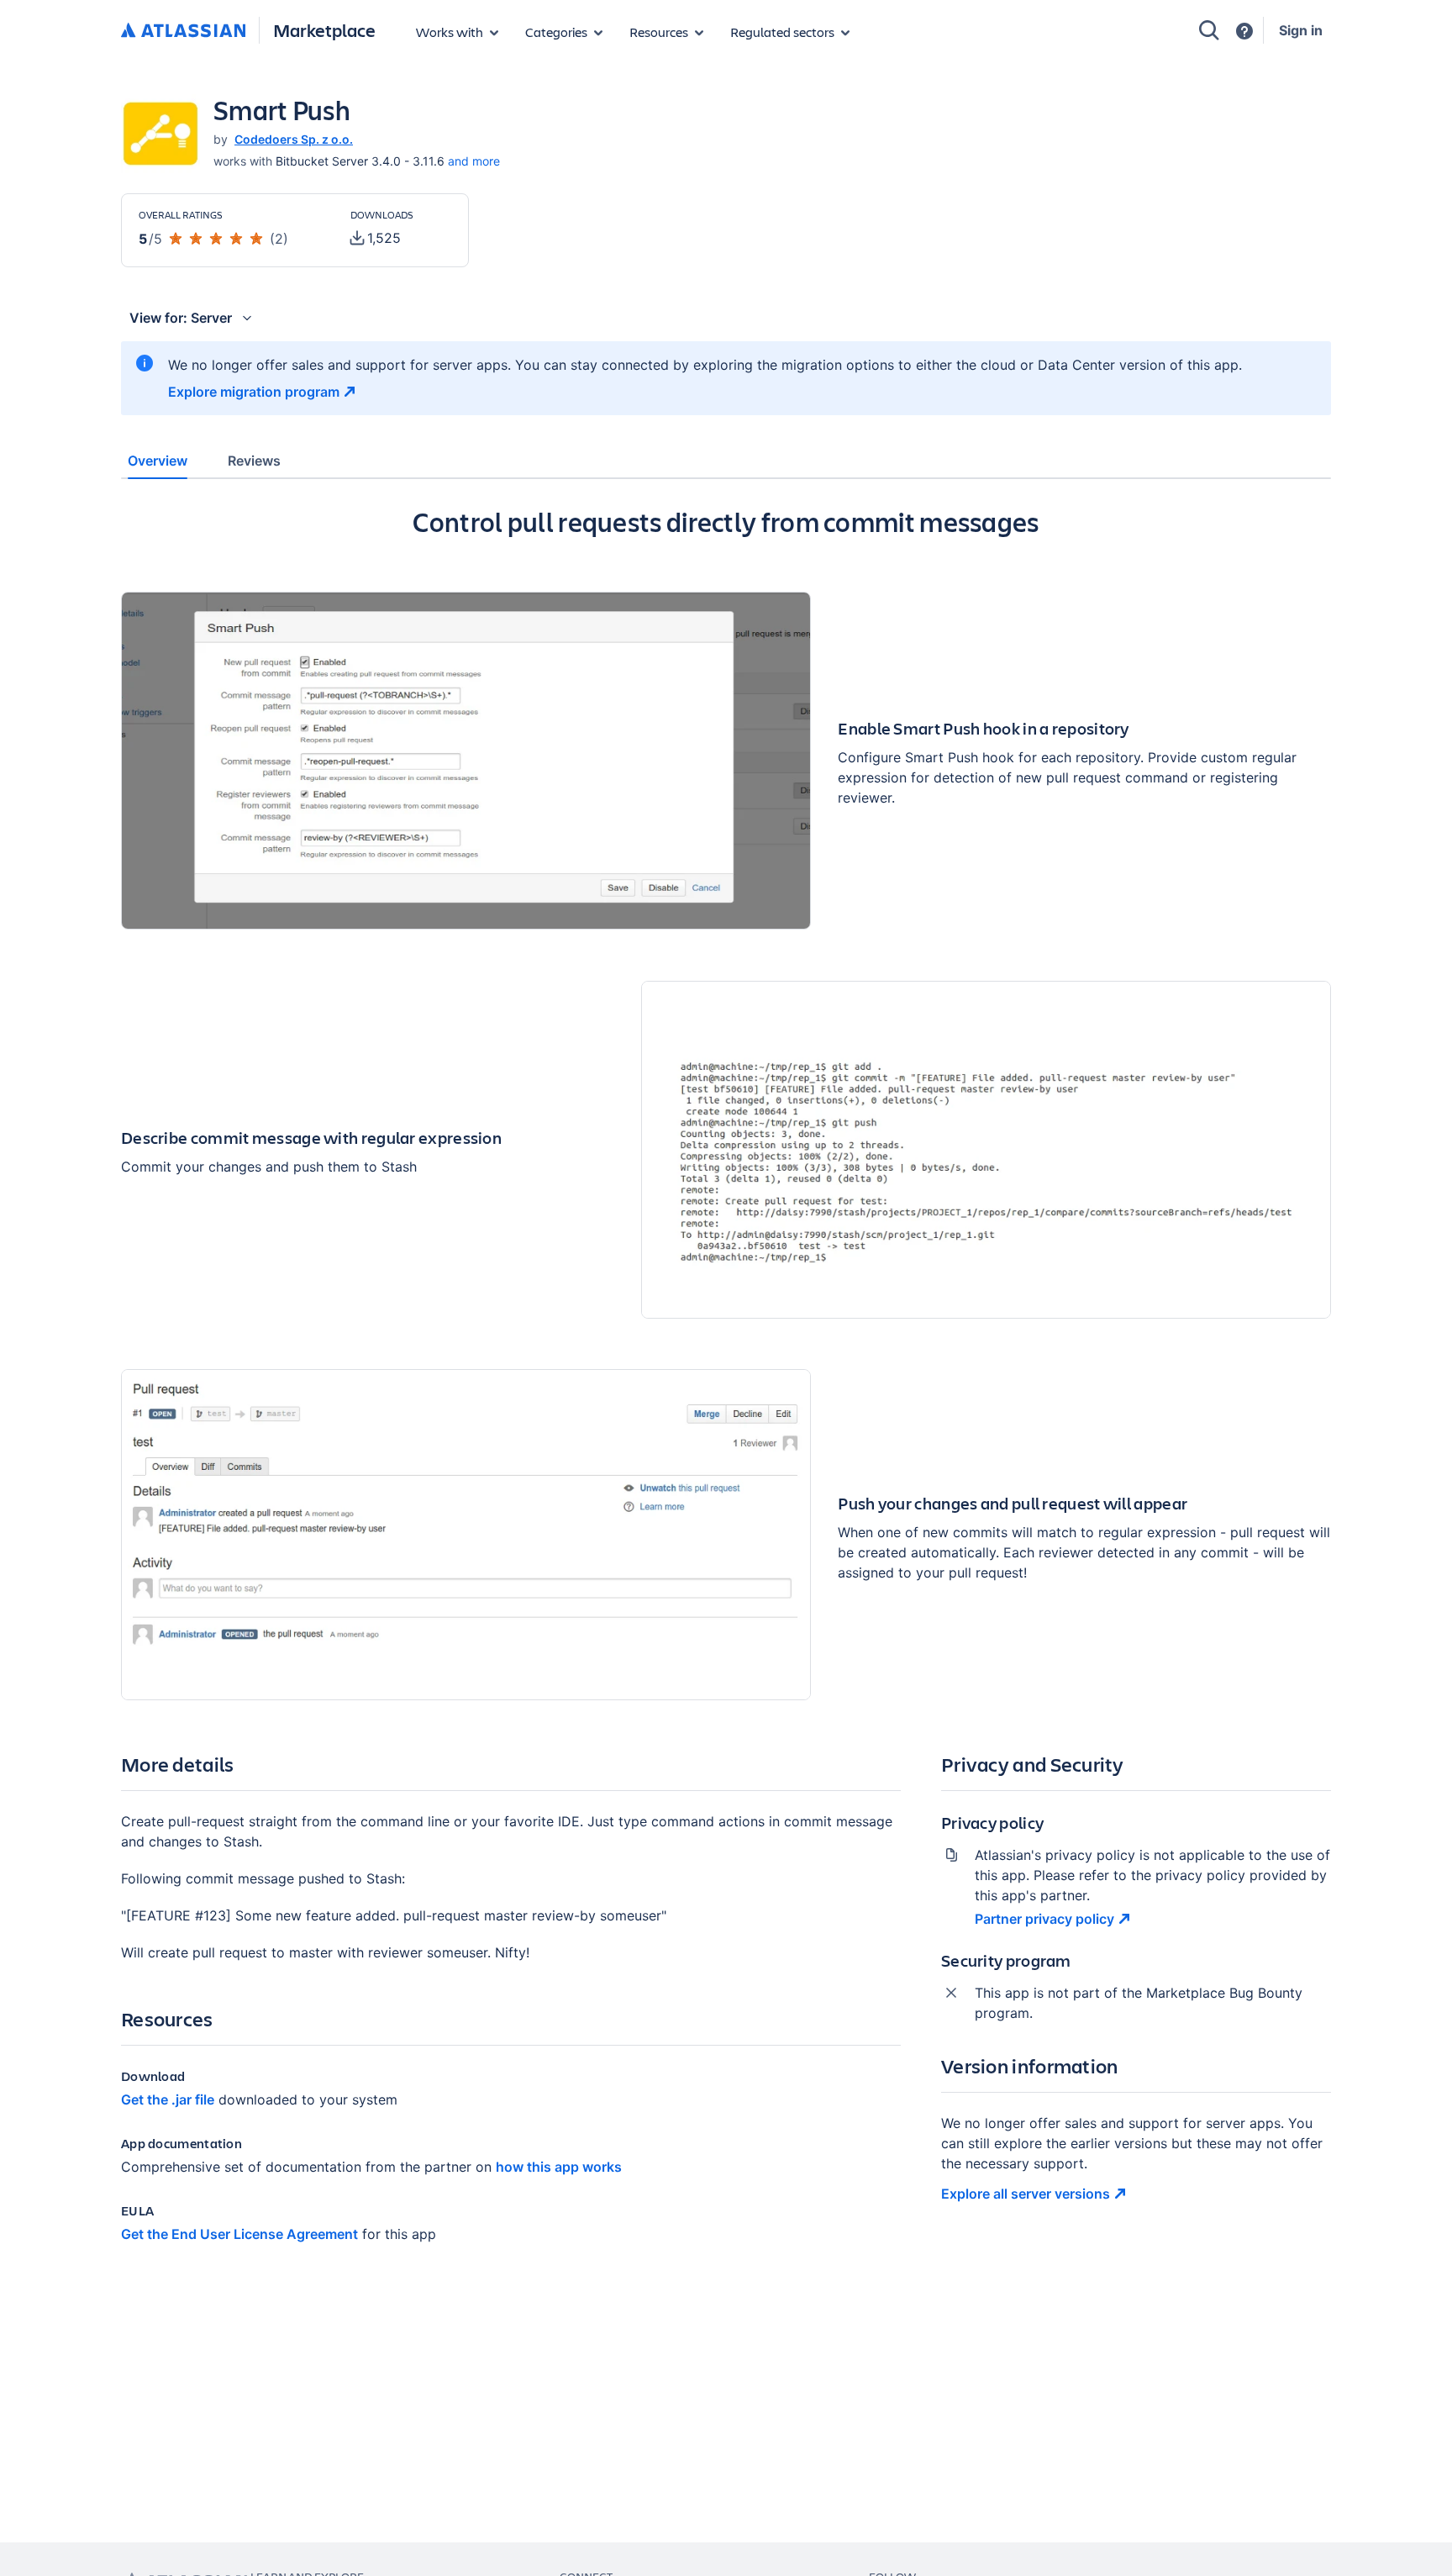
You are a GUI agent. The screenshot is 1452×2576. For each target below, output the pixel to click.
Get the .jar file (168, 2099)
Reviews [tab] (254, 461)
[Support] (1244, 31)
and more (474, 161)
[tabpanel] (726, 1388)
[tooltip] (376, 238)
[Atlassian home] (183, 31)
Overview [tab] (158, 461)
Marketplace (324, 30)
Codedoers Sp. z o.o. (294, 139)
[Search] (1209, 30)
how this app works (559, 2167)
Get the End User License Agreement (239, 2234)
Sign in (1301, 30)
